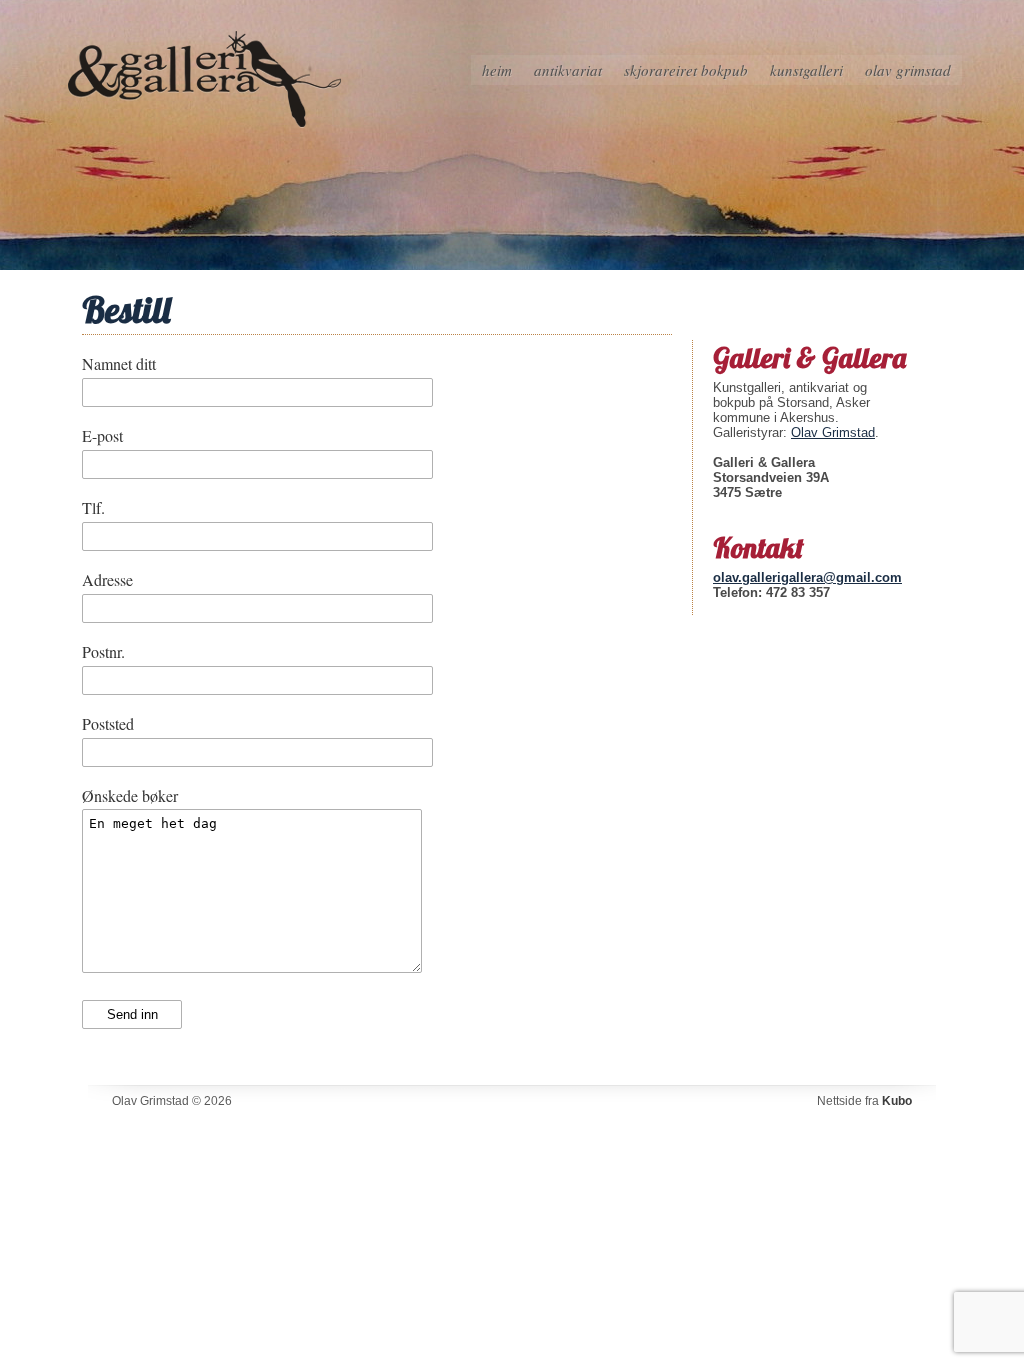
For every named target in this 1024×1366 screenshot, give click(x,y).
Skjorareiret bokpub (686, 70)
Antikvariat (568, 70)
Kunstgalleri (806, 70)
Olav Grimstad (908, 70)
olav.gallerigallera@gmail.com (807, 577)
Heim (497, 70)
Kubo (897, 1101)
